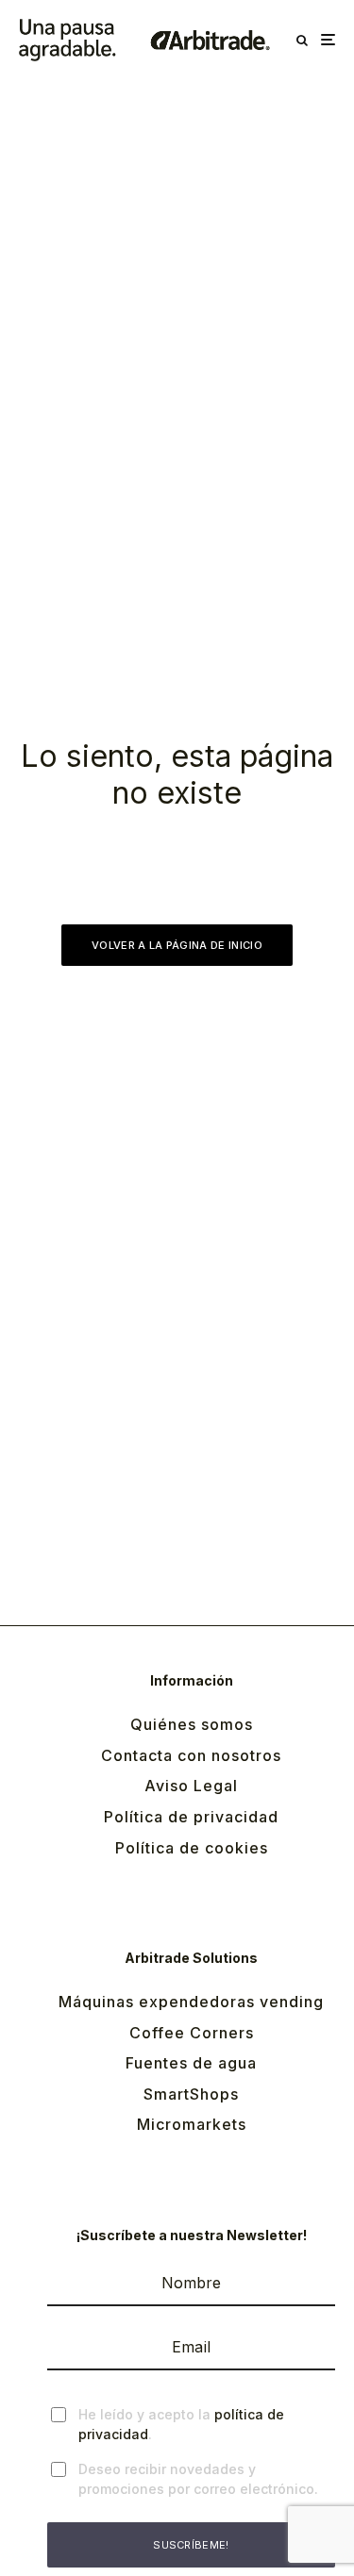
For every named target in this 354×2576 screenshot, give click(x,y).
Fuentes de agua (191, 2063)
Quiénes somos (192, 1724)
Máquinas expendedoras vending (191, 2002)
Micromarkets (192, 2124)
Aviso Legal (191, 1786)
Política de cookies (192, 1848)
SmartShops (191, 2094)
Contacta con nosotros (191, 1755)
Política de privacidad (191, 1817)
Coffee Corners (192, 2033)
